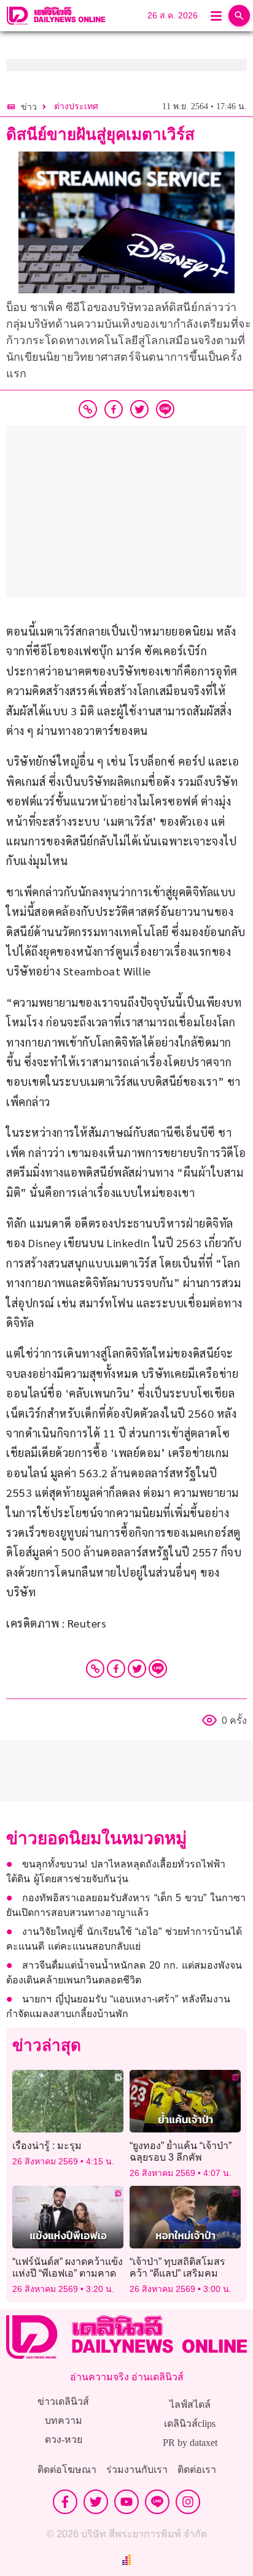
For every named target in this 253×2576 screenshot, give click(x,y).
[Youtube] (126, 2502)
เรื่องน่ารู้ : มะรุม (47, 2146)
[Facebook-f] (65, 2502)
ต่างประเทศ (76, 106)
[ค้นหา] (239, 16)
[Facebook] (116, 1669)
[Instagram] (188, 2502)
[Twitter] (137, 1669)
